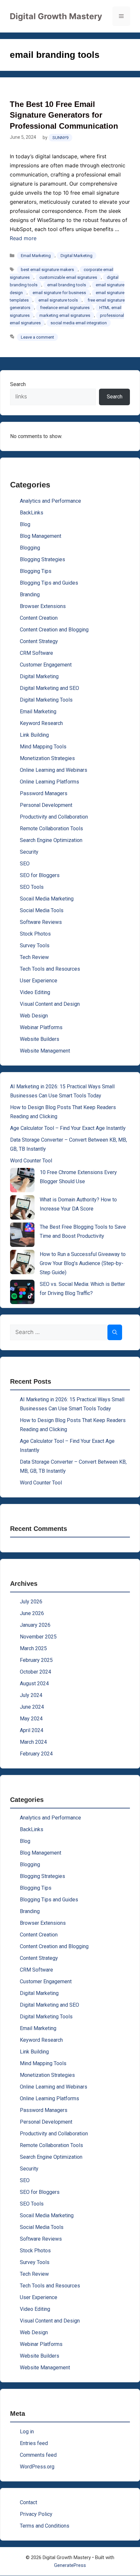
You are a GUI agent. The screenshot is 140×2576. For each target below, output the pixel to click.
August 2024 (34, 1683)
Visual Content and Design (50, 1004)
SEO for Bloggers (40, 875)
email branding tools (67, 285)
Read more (23, 238)
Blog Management (41, 536)
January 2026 (35, 1625)
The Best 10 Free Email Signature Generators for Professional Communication (64, 115)
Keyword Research (41, 723)
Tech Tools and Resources (50, 969)
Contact (28, 2502)
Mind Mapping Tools (43, 747)
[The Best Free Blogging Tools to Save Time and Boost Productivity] (22, 1235)
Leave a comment (37, 337)
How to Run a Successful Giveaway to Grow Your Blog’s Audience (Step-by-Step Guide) (83, 1263)
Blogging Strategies (42, 559)
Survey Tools (35, 945)
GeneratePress (70, 2565)
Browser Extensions (43, 606)
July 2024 (31, 1695)
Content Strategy (39, 641)
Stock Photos (35, 934)
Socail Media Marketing (47, 899)
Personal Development (46, 805)
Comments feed (38, 2455)
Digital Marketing (77, 256)
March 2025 (33, 1648)
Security (29, 852)
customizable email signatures (68, 277)
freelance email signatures (65, 308)
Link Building (34, 735)
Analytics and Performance (50, 501)
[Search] (115, 1332)
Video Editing (35, 992)
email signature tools (58, 300)
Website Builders (40, 1039)
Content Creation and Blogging (54, 630)
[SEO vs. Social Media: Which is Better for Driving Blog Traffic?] (22, 1292)
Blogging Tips (36, 571)
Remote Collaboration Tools (51, 828)
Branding (30, 595)
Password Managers (44, 793)
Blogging (30, 548)
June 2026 (32, 1613)
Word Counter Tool (31, 1161)
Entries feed (34, 2443)
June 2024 (32, 1707)
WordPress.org (37, 2467)
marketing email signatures (65, 315)
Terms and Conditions (45, 2526)
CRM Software (36, 653)
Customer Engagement (46, 665)
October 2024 (35, 1672)
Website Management (45, 1051)
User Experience (39, 981)
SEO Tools (32, 887)
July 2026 (31, 1602)
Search (18, 384)
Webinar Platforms (41, 1027)
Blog (25, 524)
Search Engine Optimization (51, 840)
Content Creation (39, 618)
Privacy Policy (36, 2514)
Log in (27, 2432)
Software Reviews (41, 922)
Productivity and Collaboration (54, 817)
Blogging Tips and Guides (49, 583)
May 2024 (31, 1719)
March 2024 (33, 1742)
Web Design (34, 1016)
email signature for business (59, 293)
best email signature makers (47, 270)
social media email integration (79, 323)
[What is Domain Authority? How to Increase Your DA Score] (22, 1207)
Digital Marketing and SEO (49, 688)
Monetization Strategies (47, 758)
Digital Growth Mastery (56, 16)
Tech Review (34, 957)
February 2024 (36, 1754)
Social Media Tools (42, 910)
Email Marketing (36, 256)
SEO (25, 864)
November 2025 (38, 1637)
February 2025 (36, 1660)
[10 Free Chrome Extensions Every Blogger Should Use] (22, 1180)
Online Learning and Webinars (54, 770)
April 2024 (32, 1730)
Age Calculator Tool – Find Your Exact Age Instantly (68, 1128)
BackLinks (32, 513)
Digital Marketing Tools (46, 700)
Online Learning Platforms (49, 782)
